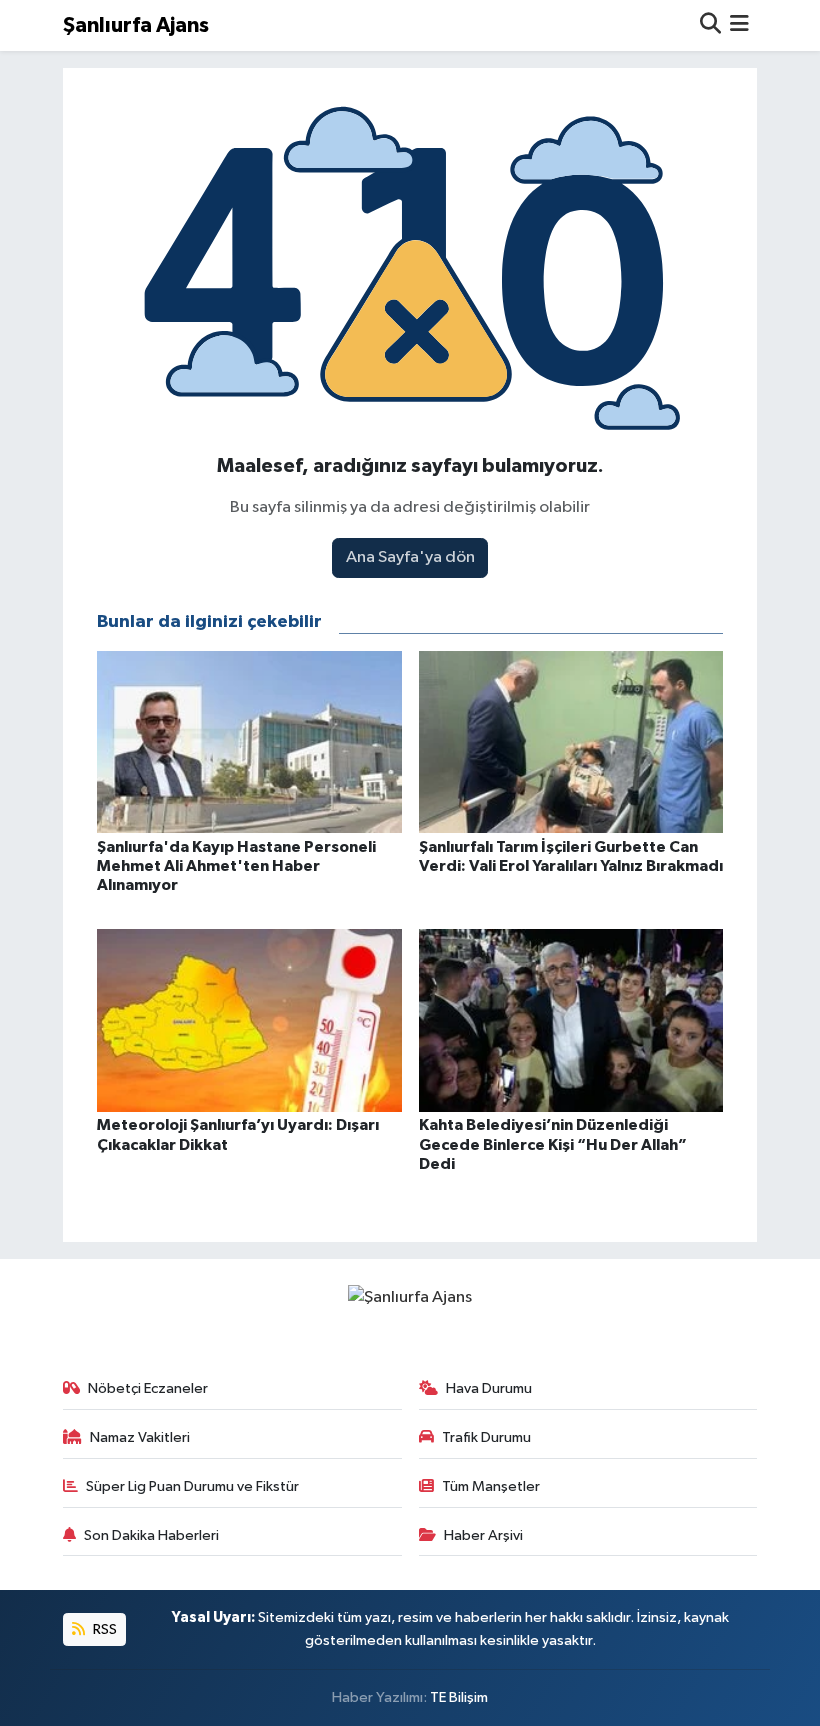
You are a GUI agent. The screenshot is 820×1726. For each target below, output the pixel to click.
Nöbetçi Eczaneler (148, 1388)
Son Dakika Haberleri (151, 1535)
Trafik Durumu (486, 1437)
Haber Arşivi (483, 1535)
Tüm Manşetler (491, 1486)
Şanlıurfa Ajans (136, 25)
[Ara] (710, 25)
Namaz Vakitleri (140, 1437)
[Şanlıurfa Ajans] (410, 1296)
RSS (103, 1629)
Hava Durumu (489, 1388)
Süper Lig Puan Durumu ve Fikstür (192, 1486)
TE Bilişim (459, 1697)
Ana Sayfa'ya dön (410, 557)
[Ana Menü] (739, 25)
